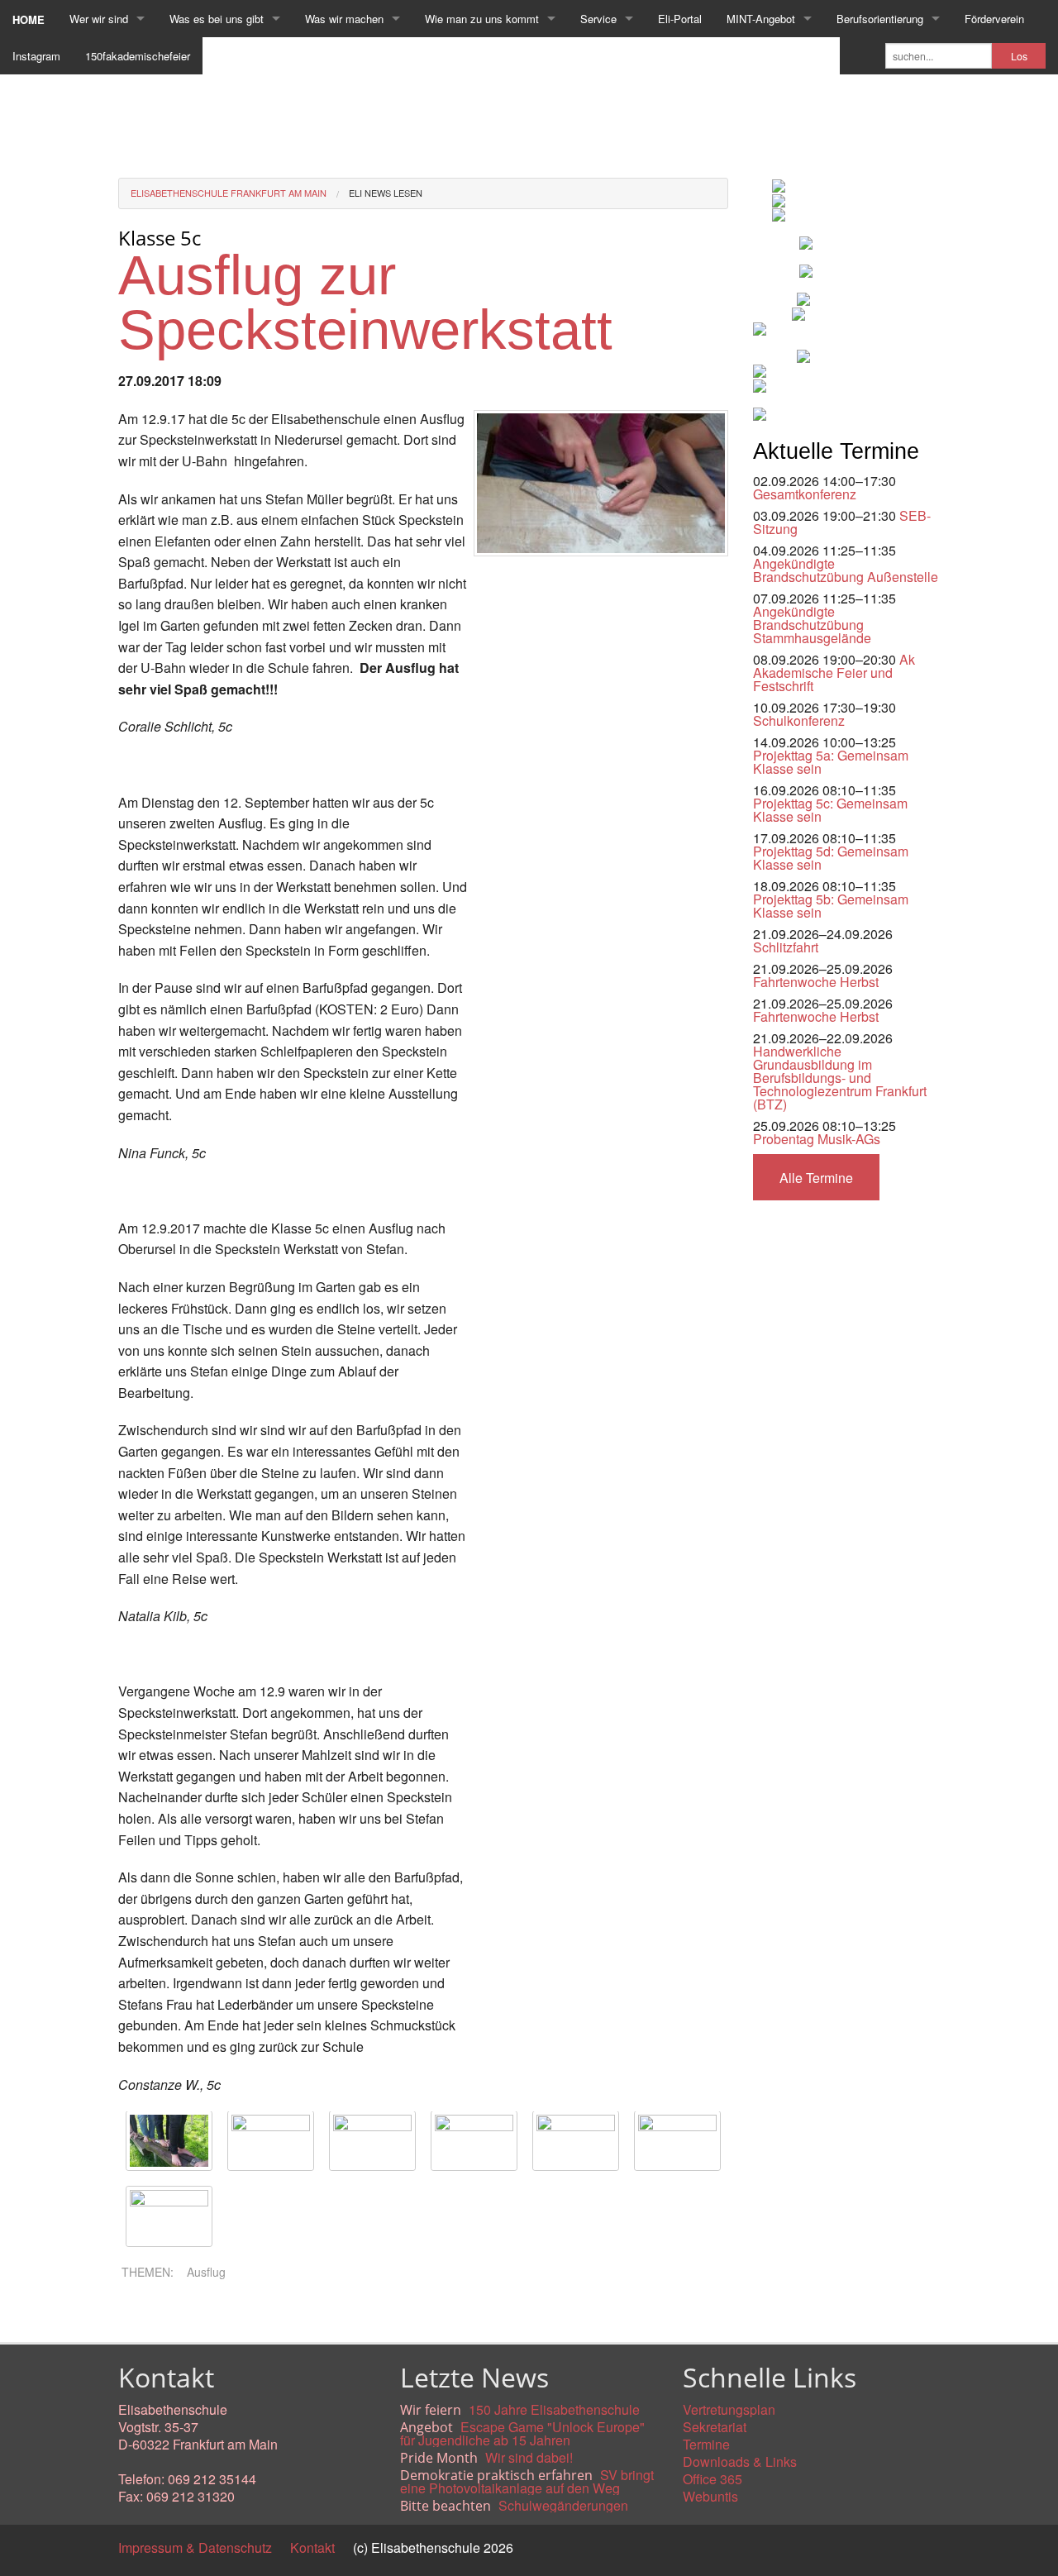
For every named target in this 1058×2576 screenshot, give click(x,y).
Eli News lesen (386, 193)
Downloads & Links (740, 2462)
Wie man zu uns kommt (482, 19)
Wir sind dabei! (529, 2457)
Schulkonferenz (799, 720)
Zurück (138, 2314)
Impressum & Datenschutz (195, 2547)
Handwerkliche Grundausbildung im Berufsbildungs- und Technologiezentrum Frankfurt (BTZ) (840, 1078)
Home (29, 19)
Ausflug (206, 2272)
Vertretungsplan (729, 2409)
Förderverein (994, 19)
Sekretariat (715, 2427)
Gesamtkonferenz (805, 494)
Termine (706, 2444)
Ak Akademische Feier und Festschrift (834, 673)
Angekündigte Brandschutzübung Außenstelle (846, 570)
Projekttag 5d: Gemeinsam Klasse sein (831, 858)
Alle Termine (816, 1178)
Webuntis (710, 2496)
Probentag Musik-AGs (817, 1139)
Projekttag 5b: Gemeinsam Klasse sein (831, 906)
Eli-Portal (680, 19)
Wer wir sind (99, 19)
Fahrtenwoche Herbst (816, 982)
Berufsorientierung (880, 19)
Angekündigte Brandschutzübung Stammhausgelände (812, 625)
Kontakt (312, 2547)
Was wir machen (344, 19)
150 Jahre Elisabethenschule (554, 2409)
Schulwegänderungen (563, 2505)
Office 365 (712, 2479)
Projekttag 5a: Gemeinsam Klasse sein (831, 762)
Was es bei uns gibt (217, 19)
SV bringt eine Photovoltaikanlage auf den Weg (527, 2481)
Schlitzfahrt (786, 947)
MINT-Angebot (761, 19)
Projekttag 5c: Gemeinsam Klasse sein (830, 810)
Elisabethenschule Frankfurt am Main (229, 193)
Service (598, 19)
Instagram (36, 56)
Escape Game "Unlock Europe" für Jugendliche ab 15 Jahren (522, 2433)
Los (1019, 56)
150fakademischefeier (138, 56)
